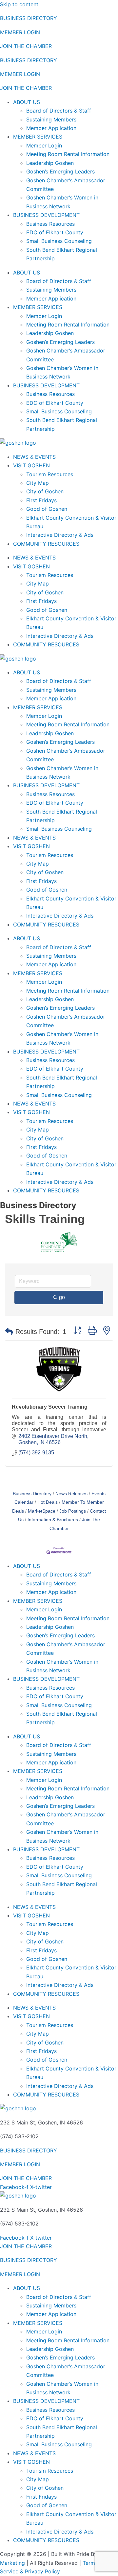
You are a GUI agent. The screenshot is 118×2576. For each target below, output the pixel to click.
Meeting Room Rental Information (68, 154)
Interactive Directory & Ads (60, 535)
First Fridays (41, 500)
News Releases (71, 1494)
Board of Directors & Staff (59, 111)
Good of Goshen (47, 509)
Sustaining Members (51, 119)
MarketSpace (42, 1511)
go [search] (62, 1297)
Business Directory (32, 1494)
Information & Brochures (53, 1520)
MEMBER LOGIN (20, 32)
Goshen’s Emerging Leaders (60, 171)
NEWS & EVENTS (34, 457)
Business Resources (50, 224)
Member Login (44, 145)
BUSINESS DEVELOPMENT (46, 215)
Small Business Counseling (59, 241)
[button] (9, 1332)
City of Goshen (45, 491)
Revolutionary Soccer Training (50, 1407)
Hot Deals (48, 1502)
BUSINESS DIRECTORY (29, 18)
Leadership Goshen (50, 163)
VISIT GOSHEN (31, 465)
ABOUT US (27, 102)
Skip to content (19, 4)
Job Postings (73, 1511)
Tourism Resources (50, 474)
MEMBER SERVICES (38, 137)
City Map (38, 483)
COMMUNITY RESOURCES (46, 544)
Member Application (51, 128)
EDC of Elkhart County (55, 232)
